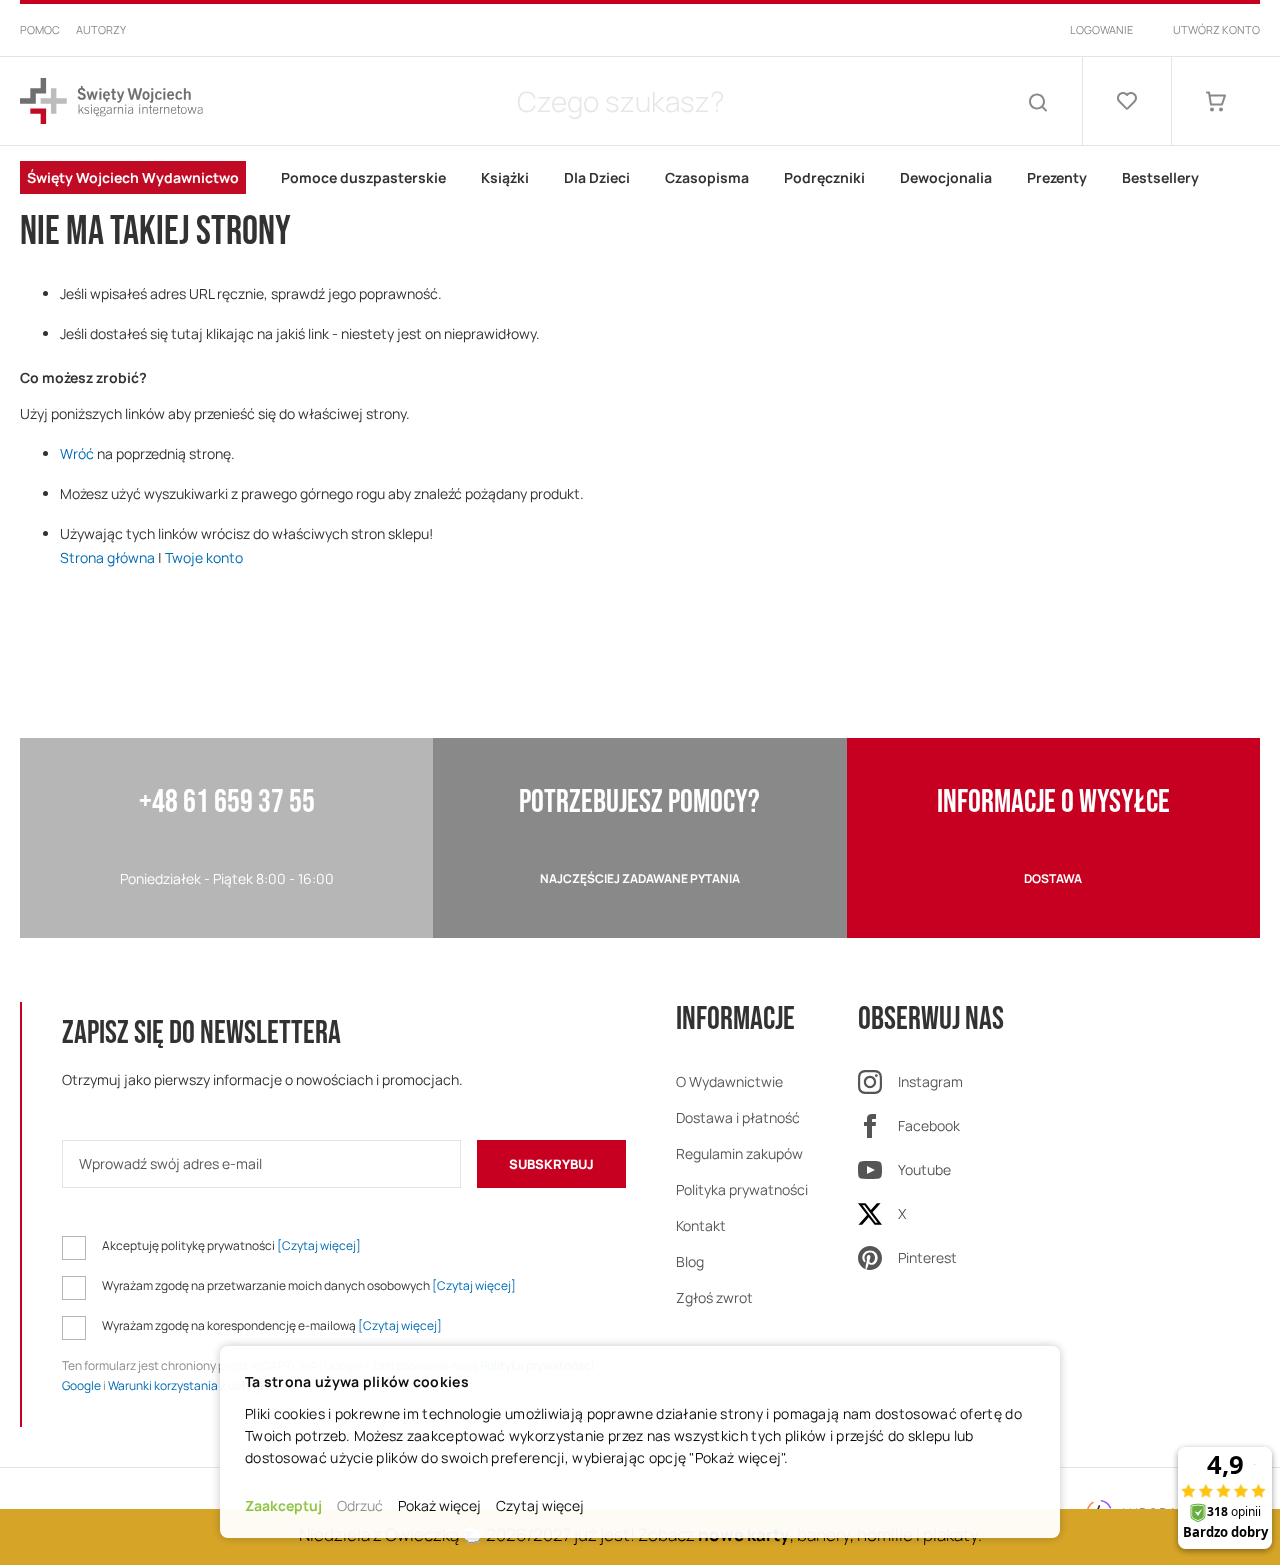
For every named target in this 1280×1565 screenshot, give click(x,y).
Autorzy (101, 29)
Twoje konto (204, 557)
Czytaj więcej (540, 1505)
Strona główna (107, 557)
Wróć (77, 453)
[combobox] (620, 101)
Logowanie (1101, 29)
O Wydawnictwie (729, 1081)
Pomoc (40, 29)
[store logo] (111, 101)
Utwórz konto (1216, 29)
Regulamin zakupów (739, 1153)
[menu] (640, 178)
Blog (690, 1261)
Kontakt (701, 1225)
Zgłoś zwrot (714, 1297)
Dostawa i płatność (738, 1117)
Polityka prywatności (742, 1189)
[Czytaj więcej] (319, 1245)
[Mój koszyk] (1216, 101)
